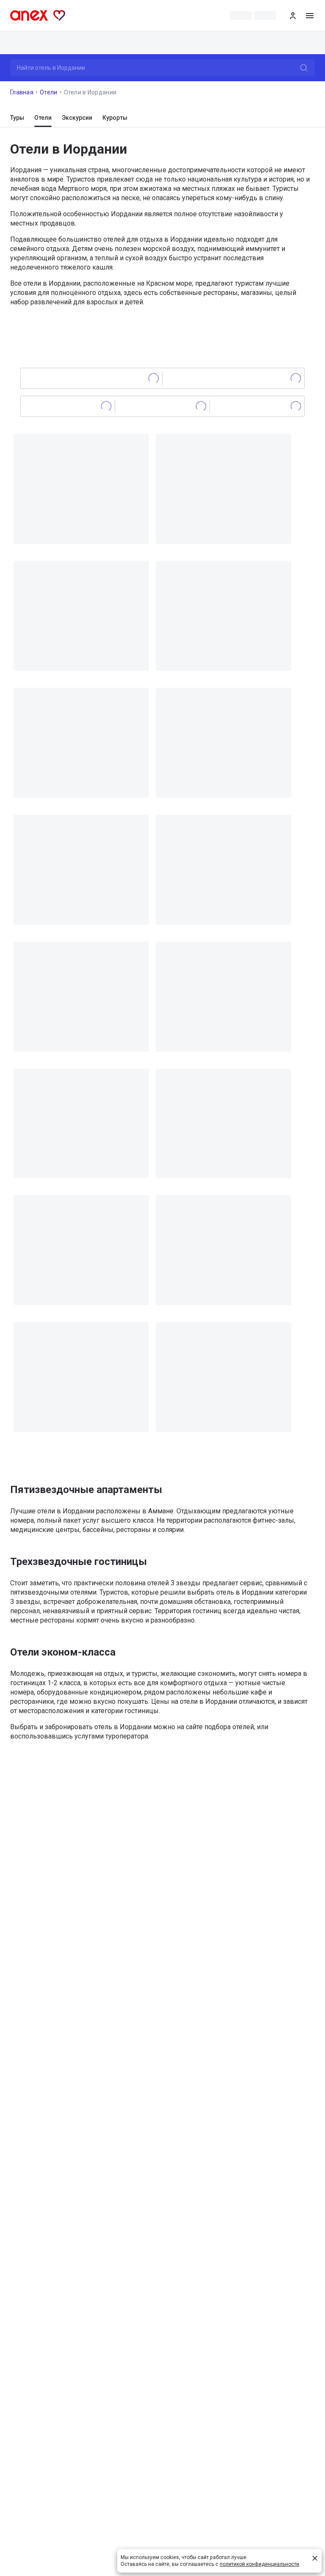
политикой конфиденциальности (259, 2564)
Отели (49, 92)
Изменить (301, 43)
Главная (22, 92)
